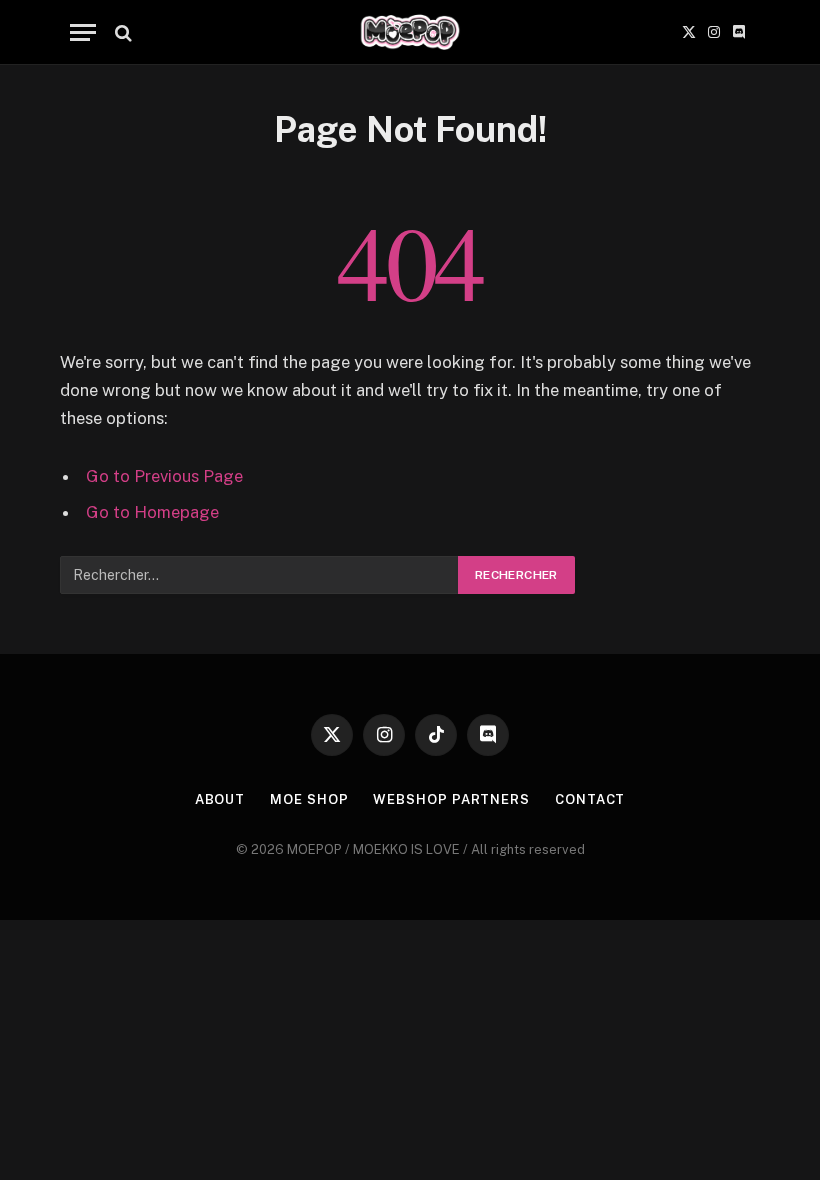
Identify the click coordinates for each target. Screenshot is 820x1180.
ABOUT (220, 799)
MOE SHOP (309, 799)
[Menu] (83, 32)
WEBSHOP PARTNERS (451, 799)
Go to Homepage (152, 512)
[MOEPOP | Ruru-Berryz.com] (410, 32)
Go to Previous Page (164, 476)
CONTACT (590, 799)
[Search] (121, 32)
